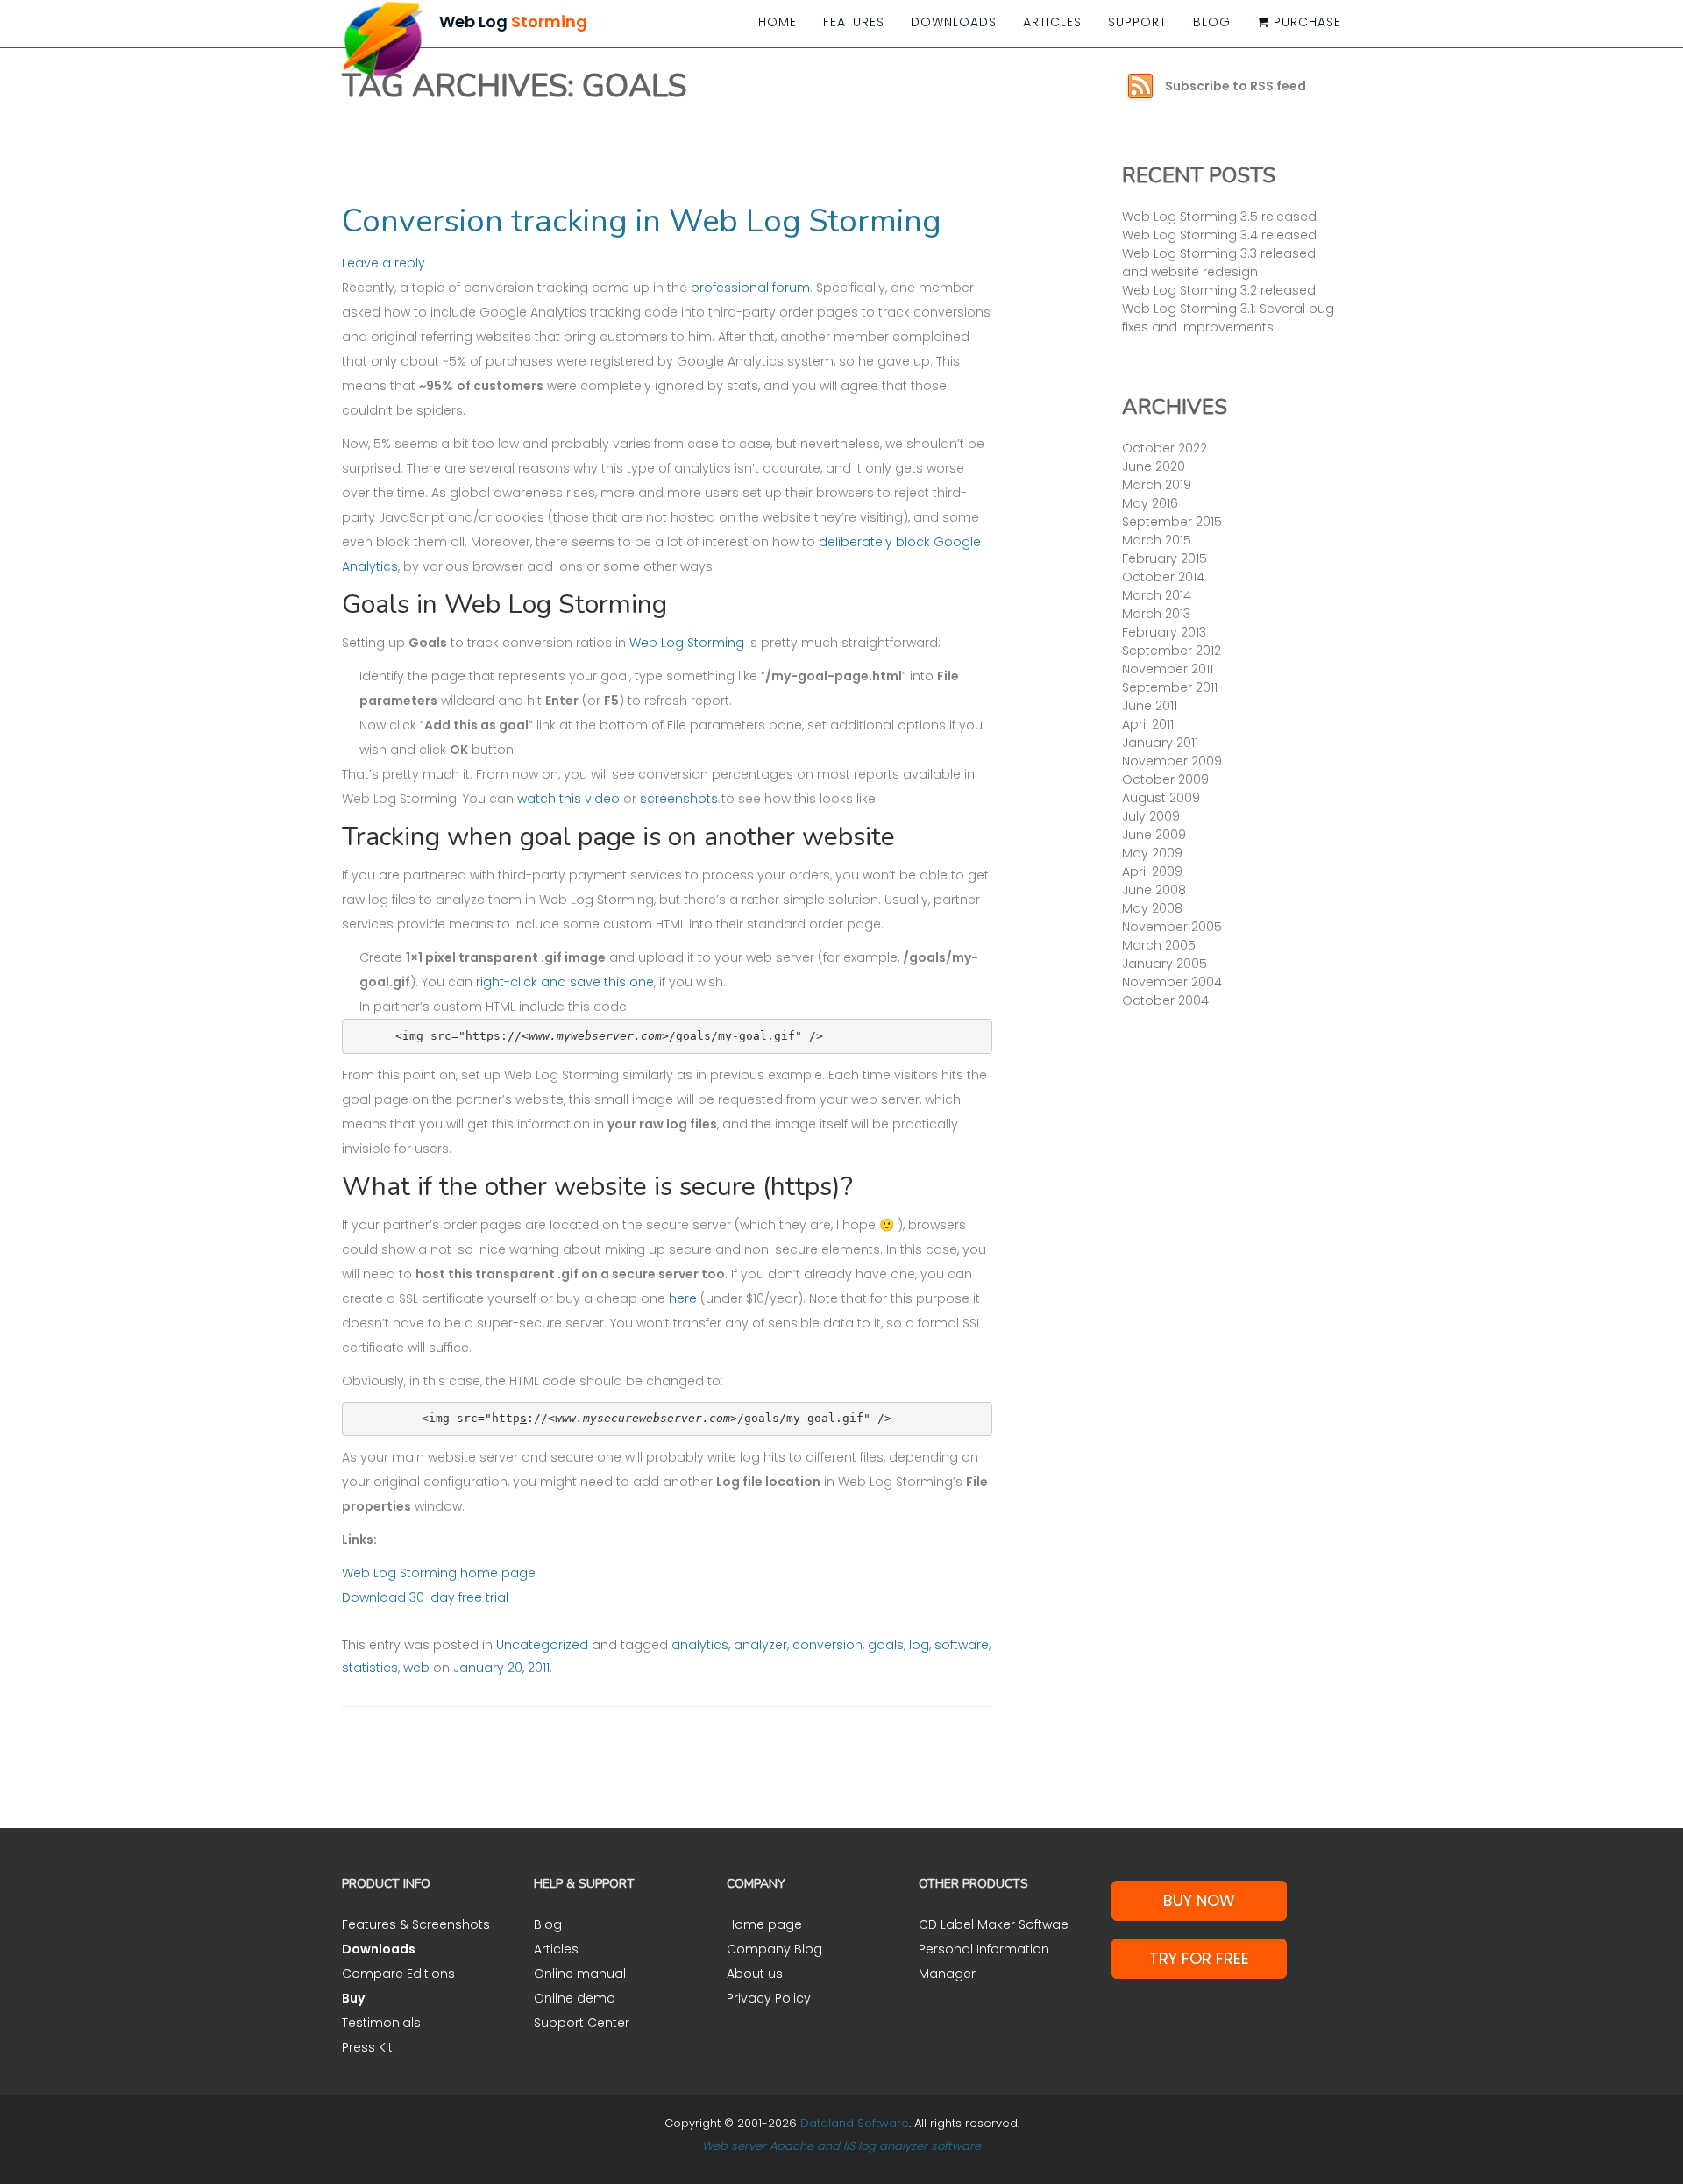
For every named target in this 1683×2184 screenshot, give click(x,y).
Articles (1052, 22)
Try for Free (1199, 1958)
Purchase (1305, 22)
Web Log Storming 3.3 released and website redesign (1219, 263)
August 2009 (1161, 798)
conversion (827, 1645)
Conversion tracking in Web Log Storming (642, 221)
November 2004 (1172, 982)
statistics (370, 1668)
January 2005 (1165, 964)
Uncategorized (542, 1645)
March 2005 (1159, 945)
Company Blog (774, 1949)
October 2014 (1163, 577)
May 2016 (1150, 503)
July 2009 (1151, 816)
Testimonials (381, 2023)
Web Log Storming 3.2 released (1219, 290)
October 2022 (1165, 448)
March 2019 (1157, 485)
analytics (700, 1645)
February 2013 (1164, 632)
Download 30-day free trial (425, 1597)
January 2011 (1160, 743)
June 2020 (1154, 466)
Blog (1212, 22)
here (683, 1298)
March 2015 (1157, 540)
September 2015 (1172, 522)
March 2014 (1157, 595)
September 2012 (1172, 651)
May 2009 (1152, 853)
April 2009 (1152, 871)
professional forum (750, 288)
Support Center (582, 2023)
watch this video (568, 799)
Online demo (575, 1998)
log (919, 1645)
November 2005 (1172, 927)
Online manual (580, 1974)
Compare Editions (398, 1974)
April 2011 (1148, 724)
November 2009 (1172, 761)
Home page (764, 1924)
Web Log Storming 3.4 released (1219, 235)
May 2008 (1152, 908)
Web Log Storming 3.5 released (1219, 217)
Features (854, 22)
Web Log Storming (687, 643)
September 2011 (1170, 687)
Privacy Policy (769, 1998)
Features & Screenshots (416, 1924)
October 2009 (1165, 779)
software (962, 1645)
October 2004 (1165, 1000)
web (416, 1668)
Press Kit (367, 2047)
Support (1137, 22)
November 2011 (1168, 669)
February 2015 (1165, 558)
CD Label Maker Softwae (994, 1924)
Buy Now (1199, 1900)
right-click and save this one (565, 982)
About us (755, 1974)
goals (886, 1645)
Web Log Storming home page (439, 1573)
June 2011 (1150, 706)
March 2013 (1156, 614)
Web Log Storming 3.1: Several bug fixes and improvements (1228, 318)
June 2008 (1154, 890)
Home (778, 22)
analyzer (760, 1645)
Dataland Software (855, 2123)
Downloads (954, 22)
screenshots (679, 799)
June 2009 (1154, 835)
